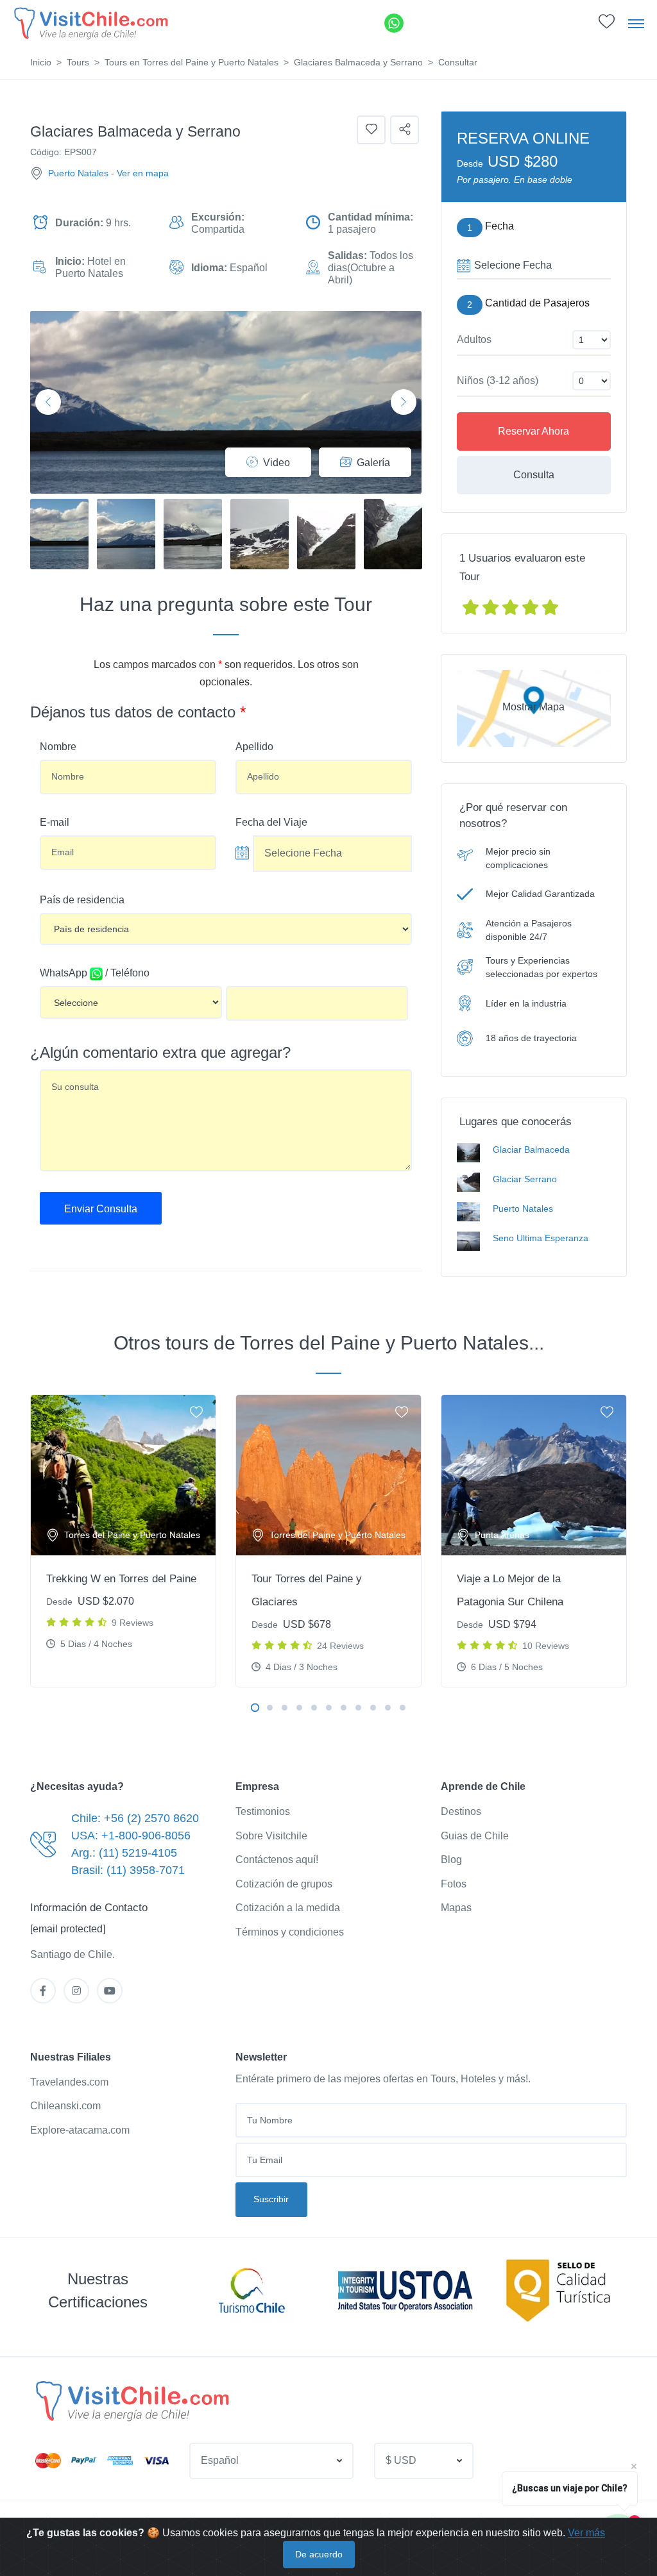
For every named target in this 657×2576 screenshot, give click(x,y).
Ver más (586, 2533)
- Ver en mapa (140, 173)
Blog (451, 1860)
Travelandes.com (69, 2082)
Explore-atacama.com (80, 2130)
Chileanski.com (65, 2106)
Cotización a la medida (288, 1908)
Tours (78, 62)
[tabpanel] (123, 1541)
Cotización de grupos (284, 1884)
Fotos (454, 1884)
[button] (607, 25)
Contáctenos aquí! (277, 1860)
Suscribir (271, 2199)
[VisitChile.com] (131, 2400)
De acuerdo (319, 2554)
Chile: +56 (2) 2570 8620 (135, 1818)
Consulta (534, 475)
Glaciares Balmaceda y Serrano (358, 62)
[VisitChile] (90, 23)
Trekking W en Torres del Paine (121, 1579)
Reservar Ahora (533, 431)
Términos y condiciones (290, 1932)
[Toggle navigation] (636, 23)
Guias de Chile (475, 1836)
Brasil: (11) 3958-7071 (128, 1870)
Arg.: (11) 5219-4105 (124, 1853)
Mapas (456, 1908)
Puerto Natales (78, 173)
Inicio (41, 62)
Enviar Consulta (101, 1209)
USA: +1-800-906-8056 (131, 1836)
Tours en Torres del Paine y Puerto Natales (192, 62)
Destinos (461, 1811)
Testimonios (263, 1811)
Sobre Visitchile (271, 1836)
